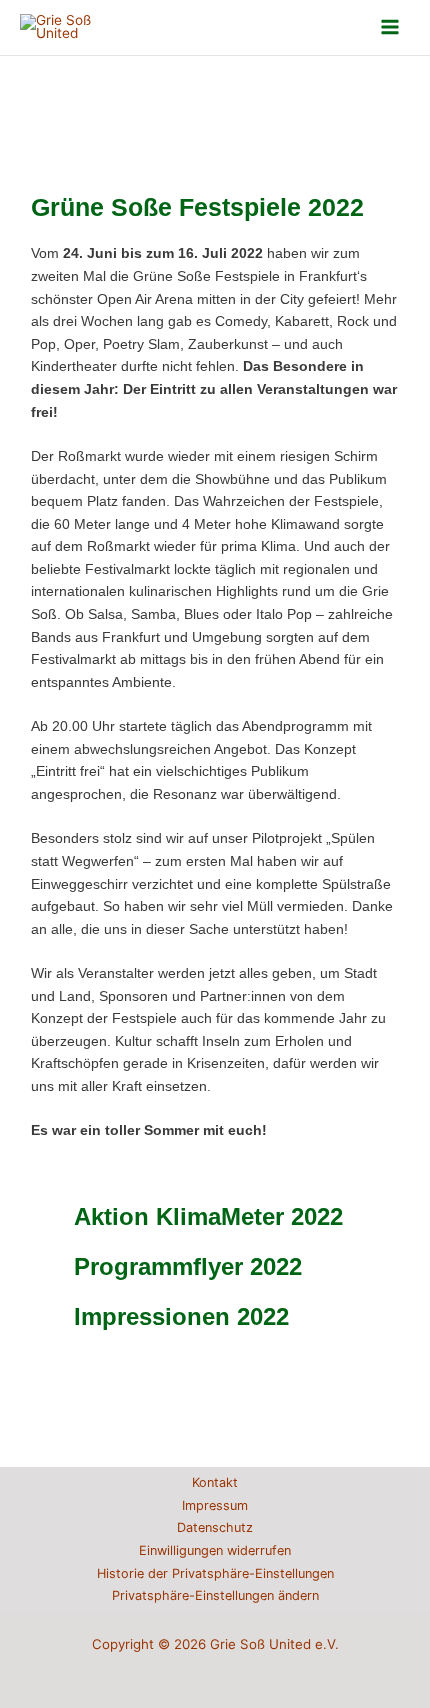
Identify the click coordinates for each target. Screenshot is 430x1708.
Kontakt (215, 1482)
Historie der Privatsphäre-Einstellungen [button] (215, 1573)
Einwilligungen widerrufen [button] (215, 1550)
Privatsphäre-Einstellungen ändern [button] (215, 1595)
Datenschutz (215, 1527)
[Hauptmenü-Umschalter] (390, 27)
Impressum (215, 1505)
